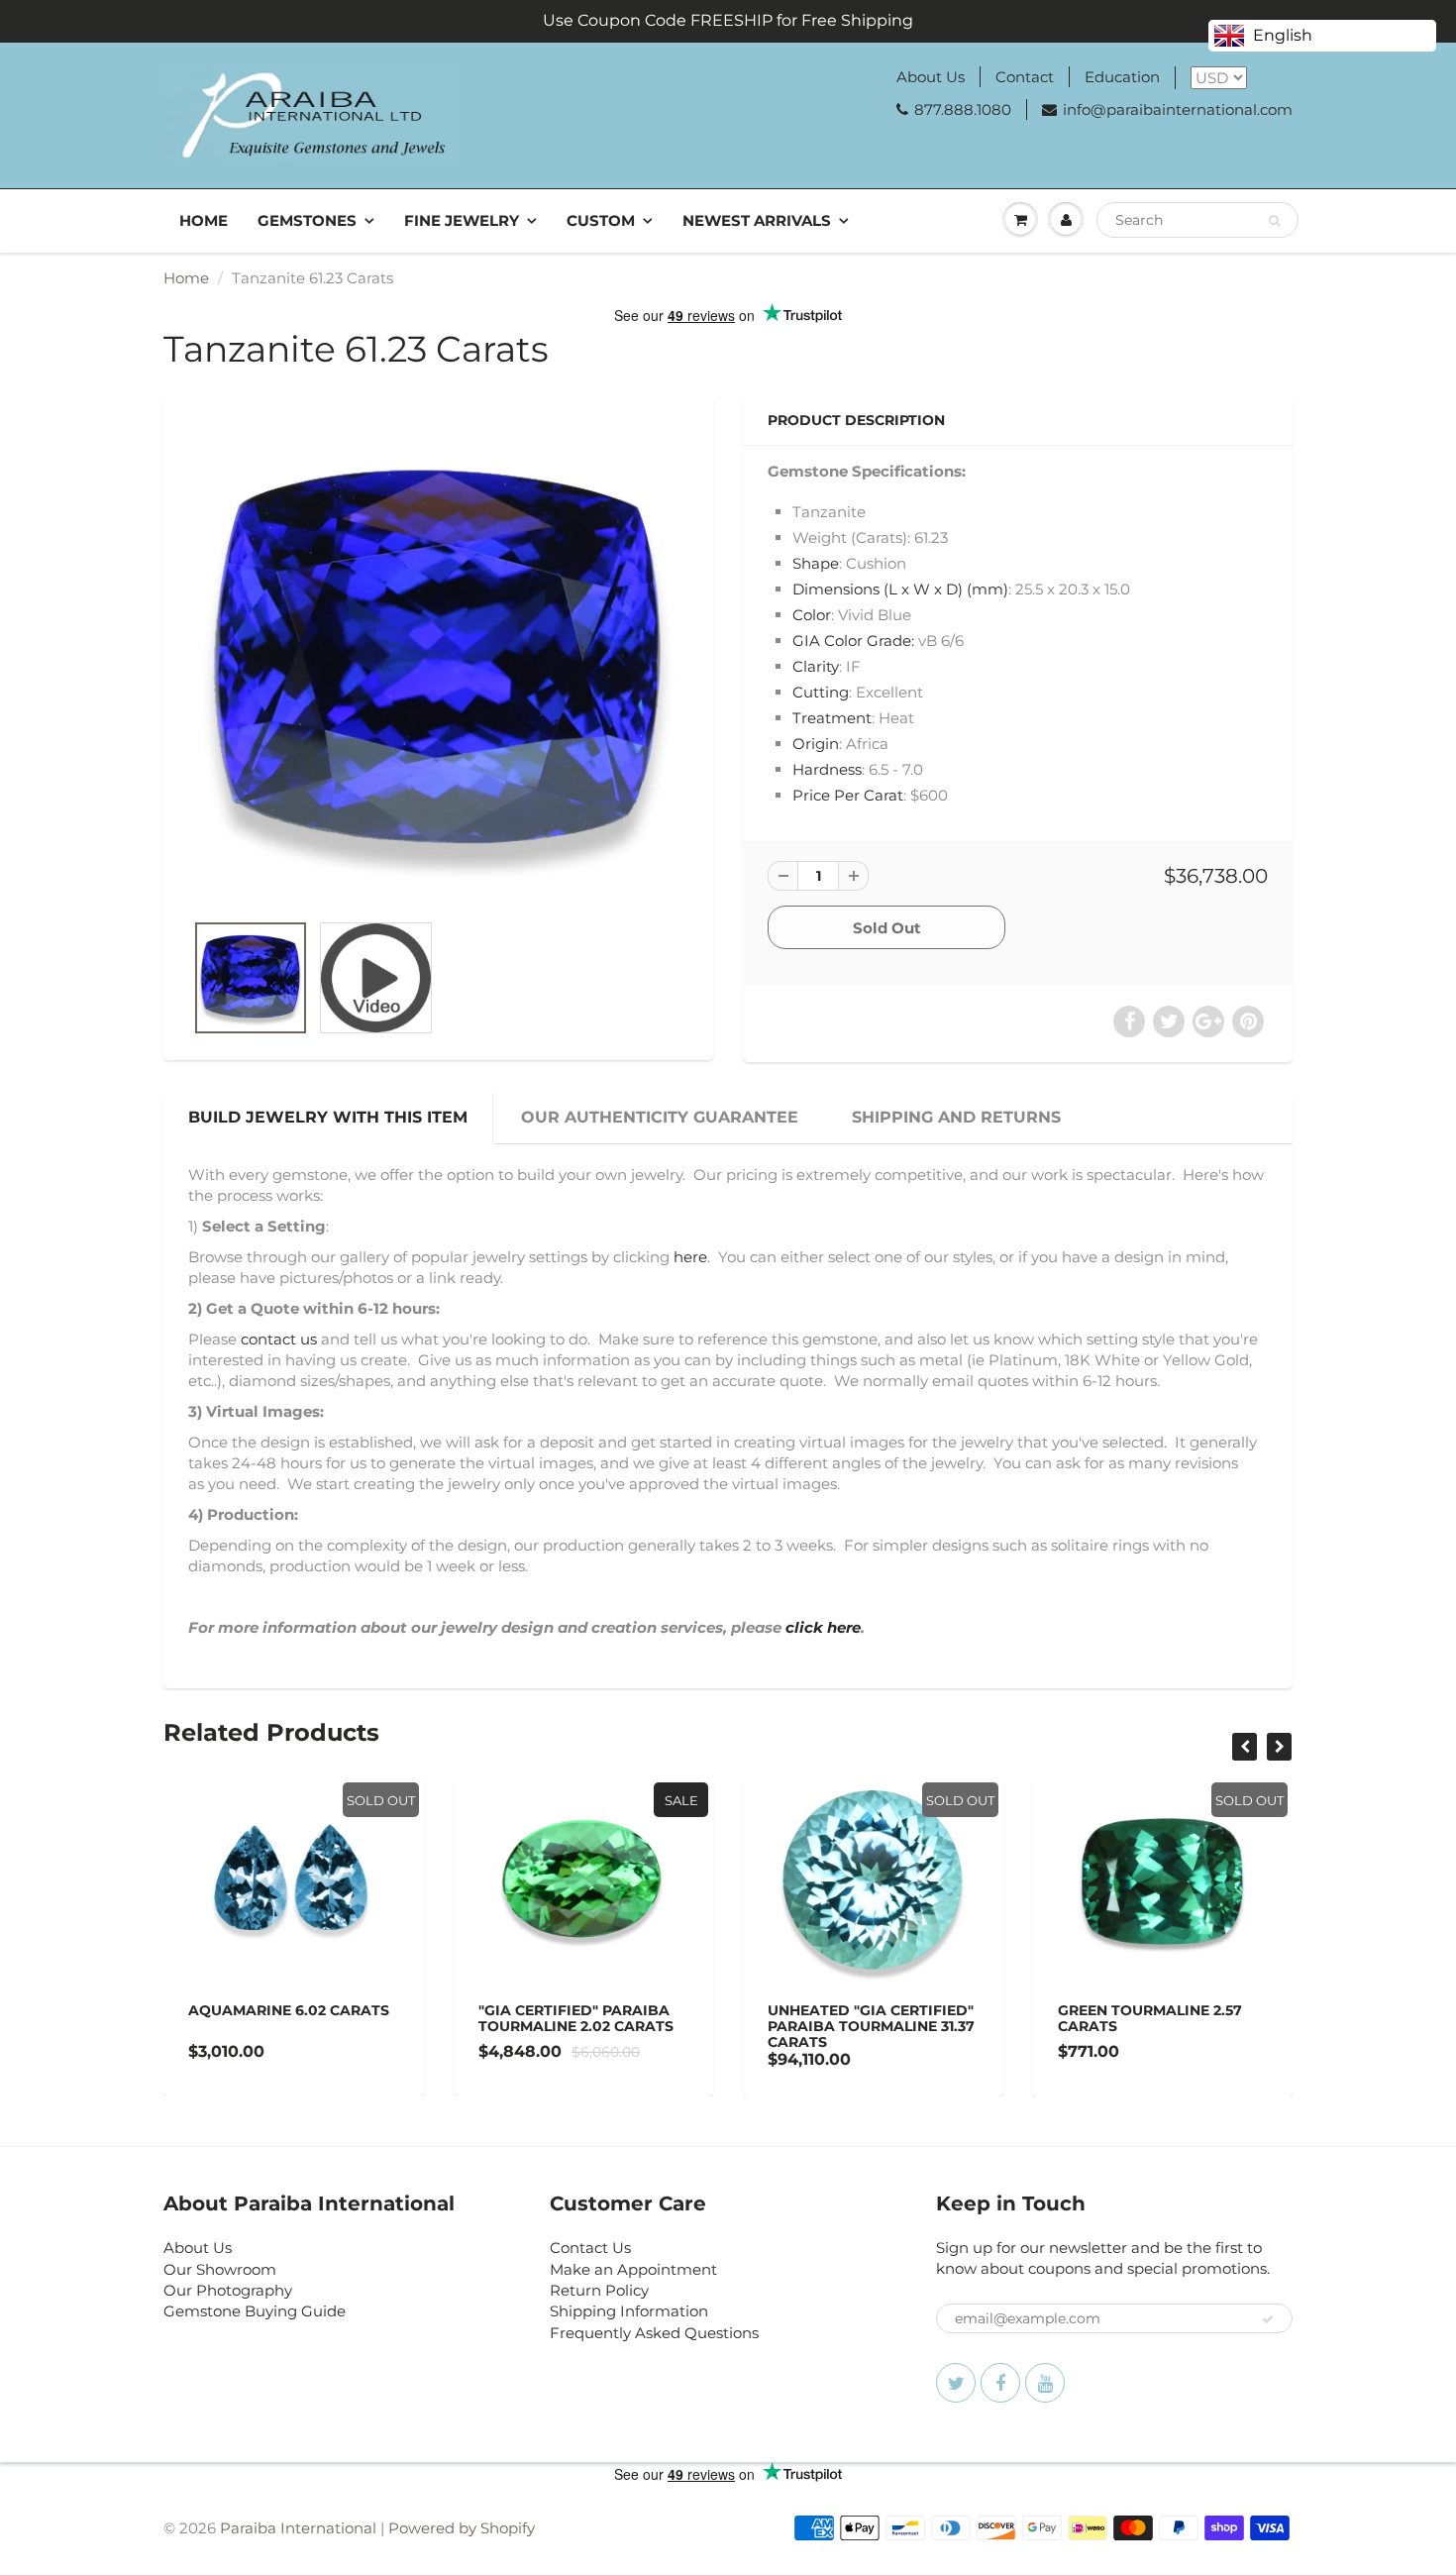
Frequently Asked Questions (654, 2333)
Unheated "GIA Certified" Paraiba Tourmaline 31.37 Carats (871, 2026)
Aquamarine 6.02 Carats (289, 2010)
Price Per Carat (848, 795)
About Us (931, 77)
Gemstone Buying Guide (255, 2311)
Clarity (816, 666)
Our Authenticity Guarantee (660, 1117)
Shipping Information (629, 2311)
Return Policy (599, 2290)
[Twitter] (956, 2383)
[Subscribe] (1268, 2319)
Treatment (832, 718)
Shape (816, 563)
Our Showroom (220, 2269)
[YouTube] (1045, 2383)
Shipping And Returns (956, 1117)
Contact (1025, 77)
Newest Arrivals (757, 220)
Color (812, 615)
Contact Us (590, 2248)
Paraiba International (298, 2528)
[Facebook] (1000, 2383)
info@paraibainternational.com (1178, 109)
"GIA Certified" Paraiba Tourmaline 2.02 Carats (576, 2018)
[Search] (1274, 221)
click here (823, 1627)
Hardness (827, 769)
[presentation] (1245, 1747)
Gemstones (307, 220)
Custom (601, 220)
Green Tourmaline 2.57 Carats (1150, 2018)
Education (1122, 77)
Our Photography (228, 2290)
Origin (816, 744)
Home (204, 220)
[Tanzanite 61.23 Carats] (438, 663)
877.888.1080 (963, 109)
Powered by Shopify (462, 2528)
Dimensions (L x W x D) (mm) (900, 589)
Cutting (821, 692)
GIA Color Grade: (853, 641)
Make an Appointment (633, 2269)
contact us (279, 1339)
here (690, 1257)
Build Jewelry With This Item (328, 1117)
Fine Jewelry (462, 220)
